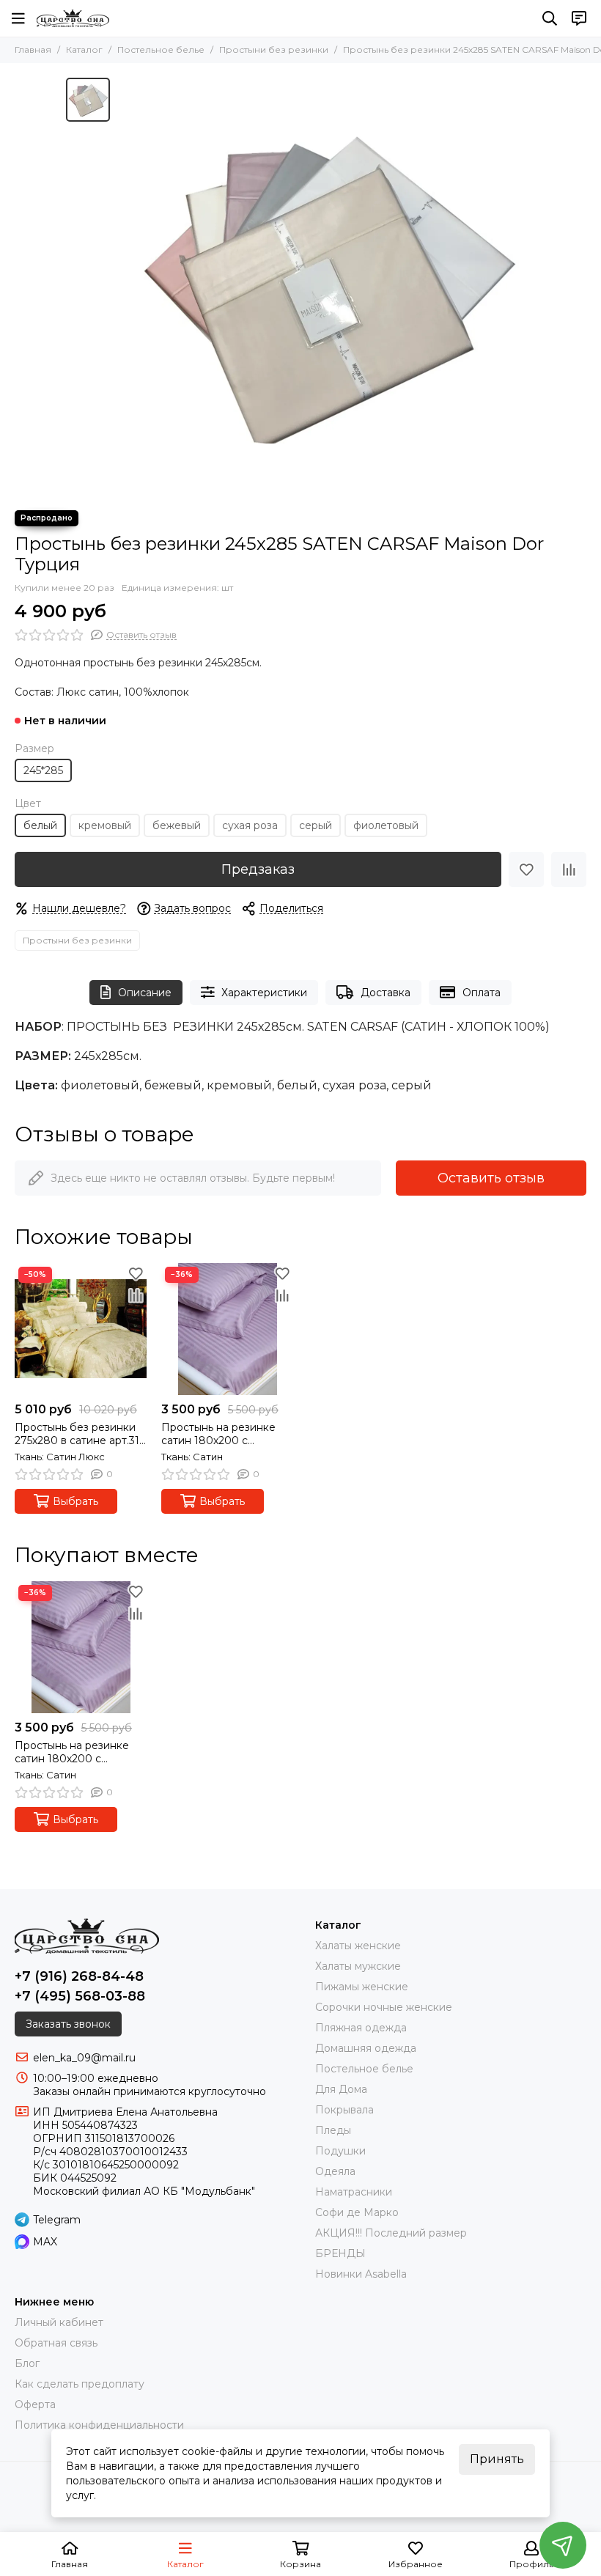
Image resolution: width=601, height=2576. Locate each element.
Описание (145, 993)
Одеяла (335, 2171)
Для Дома (341, 2089)
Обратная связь (56, 2343)
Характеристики (264, 993)
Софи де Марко (357, 2212)
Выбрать (75, 1501)
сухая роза (250, 825)
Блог (27, 2363)
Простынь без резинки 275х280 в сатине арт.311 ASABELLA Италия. (79, 1434)
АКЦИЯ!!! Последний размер (391, 2233)
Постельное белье (161, 49)
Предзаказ (258, 869)
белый (40, 825)
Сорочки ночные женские (384, 2007)
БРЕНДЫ (340, 2253)
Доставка (386, 993)
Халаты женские (358, 1946)
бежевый (177, 825)
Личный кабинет (59, 2322)
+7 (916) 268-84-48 (79, 1976)
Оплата (482, 993)
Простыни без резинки (274, 49)
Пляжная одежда (361, 2028)
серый (316, 825)
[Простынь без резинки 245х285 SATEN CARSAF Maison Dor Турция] (326, 287)
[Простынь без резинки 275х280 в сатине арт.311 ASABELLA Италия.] (81, 1329)
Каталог (84, 49)
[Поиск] (550, 18)
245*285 (43, 770)
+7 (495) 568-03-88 (80, 1996)
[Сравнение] (569, 869)
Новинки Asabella (361, 2274)
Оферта (35, 2404)
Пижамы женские (362, 1987)
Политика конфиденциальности (99, 2425)
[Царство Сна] (73, 18)
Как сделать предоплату (80, 2384)
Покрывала (344, 2110)
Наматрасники (354, 2192)
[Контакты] (579, 18)
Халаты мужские (358, 1966)
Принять (497, 2459)
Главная (33, 49)
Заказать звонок (68, 2024)
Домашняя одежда (366, 2048)
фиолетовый (386, 825)
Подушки (340, 2151)
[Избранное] (526, 869)
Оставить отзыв (491, 1178)
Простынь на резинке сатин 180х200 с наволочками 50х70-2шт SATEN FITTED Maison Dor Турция (225, 1434)
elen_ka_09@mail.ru (84, 2058)
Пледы (333, 2130)
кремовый (105, 825)
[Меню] (18, 18)
